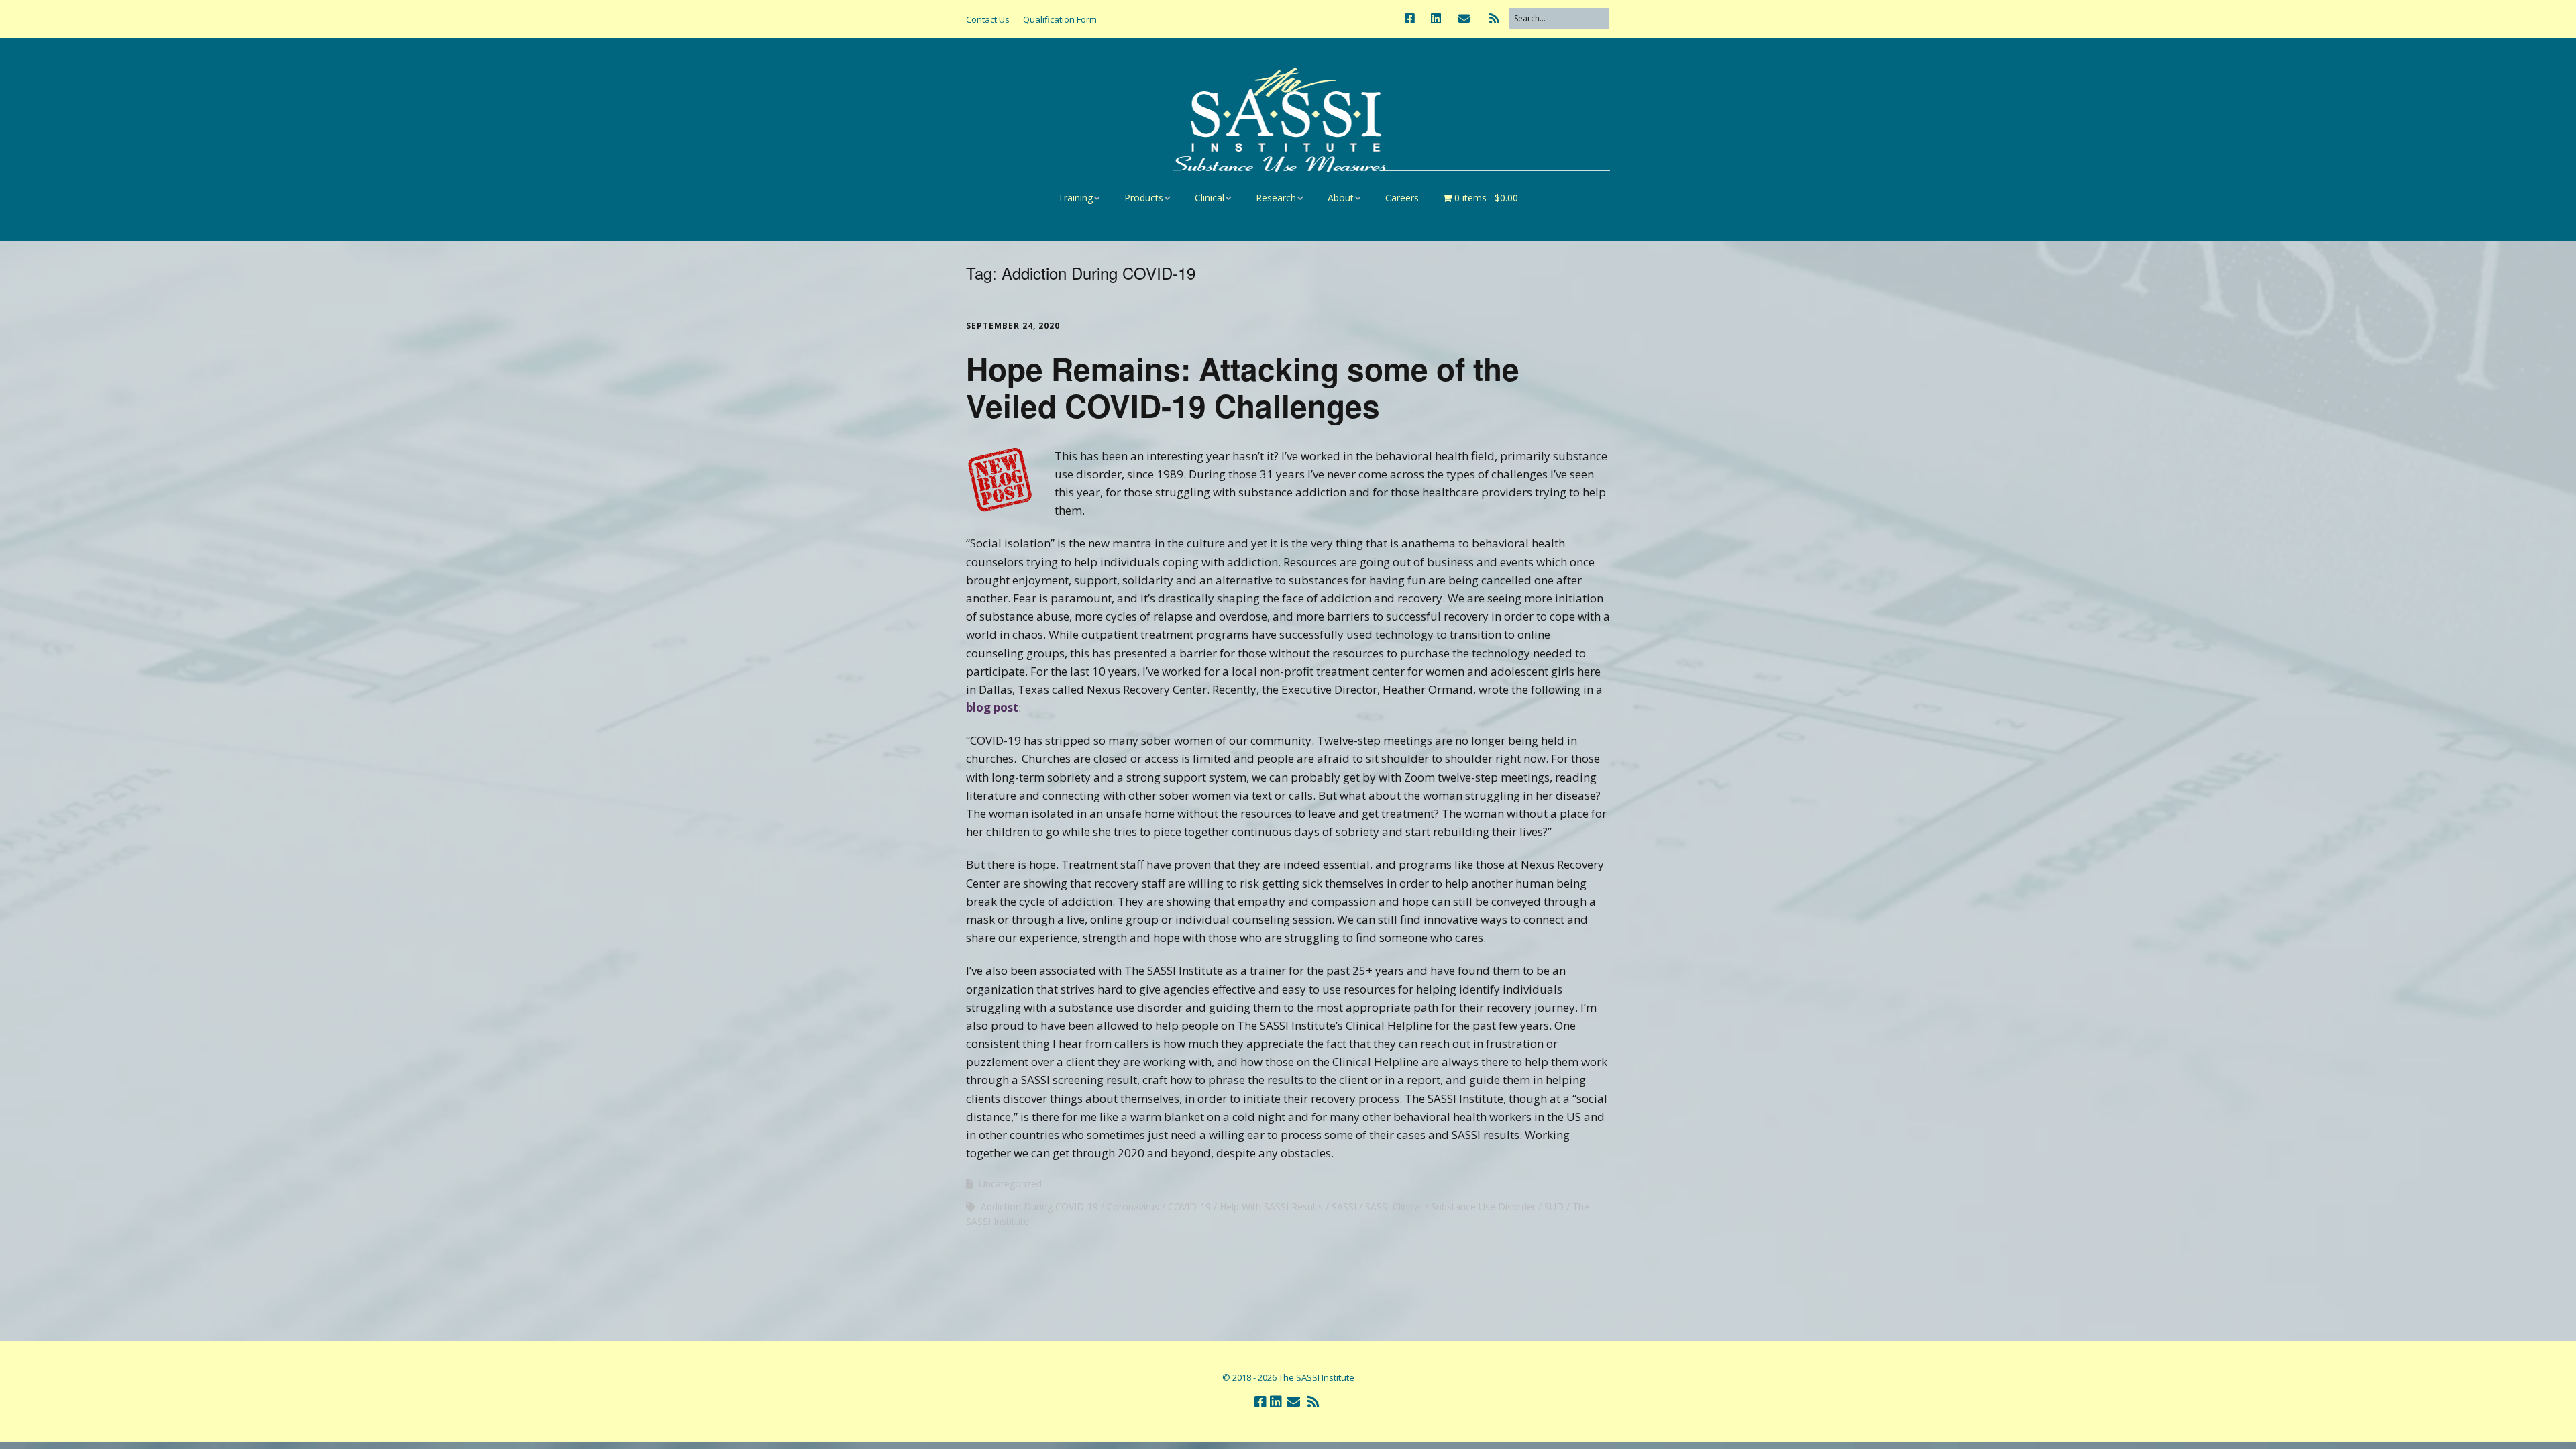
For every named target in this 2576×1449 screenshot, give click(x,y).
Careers (1402, 198)
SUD (1554, 1206)
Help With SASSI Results (1271, 1206)
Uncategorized (1010, 1184)
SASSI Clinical (1394, 1206)
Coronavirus (1133, 1206)
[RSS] (1494, 18)
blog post (992, 707)
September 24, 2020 (1013, 326)
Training (1075, 198)
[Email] (1464, 18)
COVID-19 (1189, 1206)
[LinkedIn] (1436, 18)
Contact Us (988, 19)
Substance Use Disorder (1483, 1206)
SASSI (1344, 1206)
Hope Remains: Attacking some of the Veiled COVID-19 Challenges (1243, 387)
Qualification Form (1060, 19)
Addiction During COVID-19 (1039, 1206)
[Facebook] (1413, 18)
